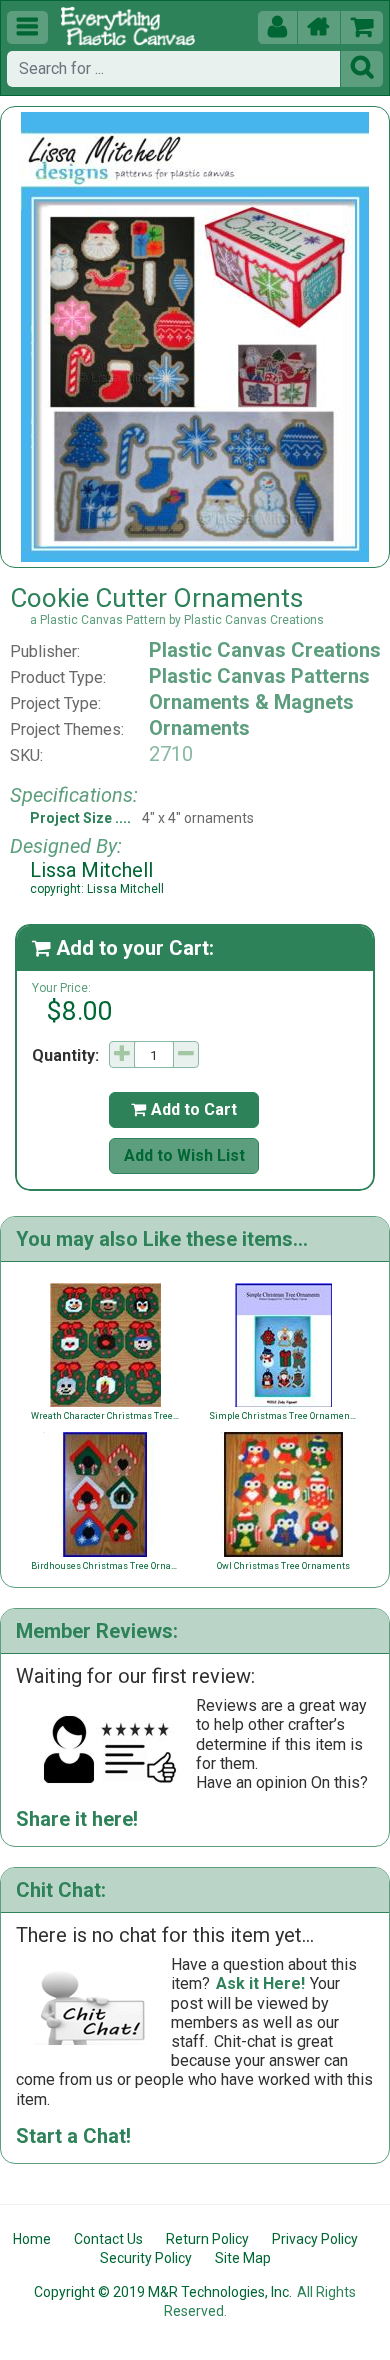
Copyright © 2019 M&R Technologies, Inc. (163, 2292)
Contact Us (108, 2239)
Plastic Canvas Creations (265, 650)
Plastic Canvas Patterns (259, 676)
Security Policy (146, 2258)
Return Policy (207, 2239)
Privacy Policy (315, 2239)
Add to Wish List (184, 1155)
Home (32, 2239)
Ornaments (199, 728)
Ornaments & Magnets (251, 702)
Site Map (243, 2258)
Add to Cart (184, 1109)
